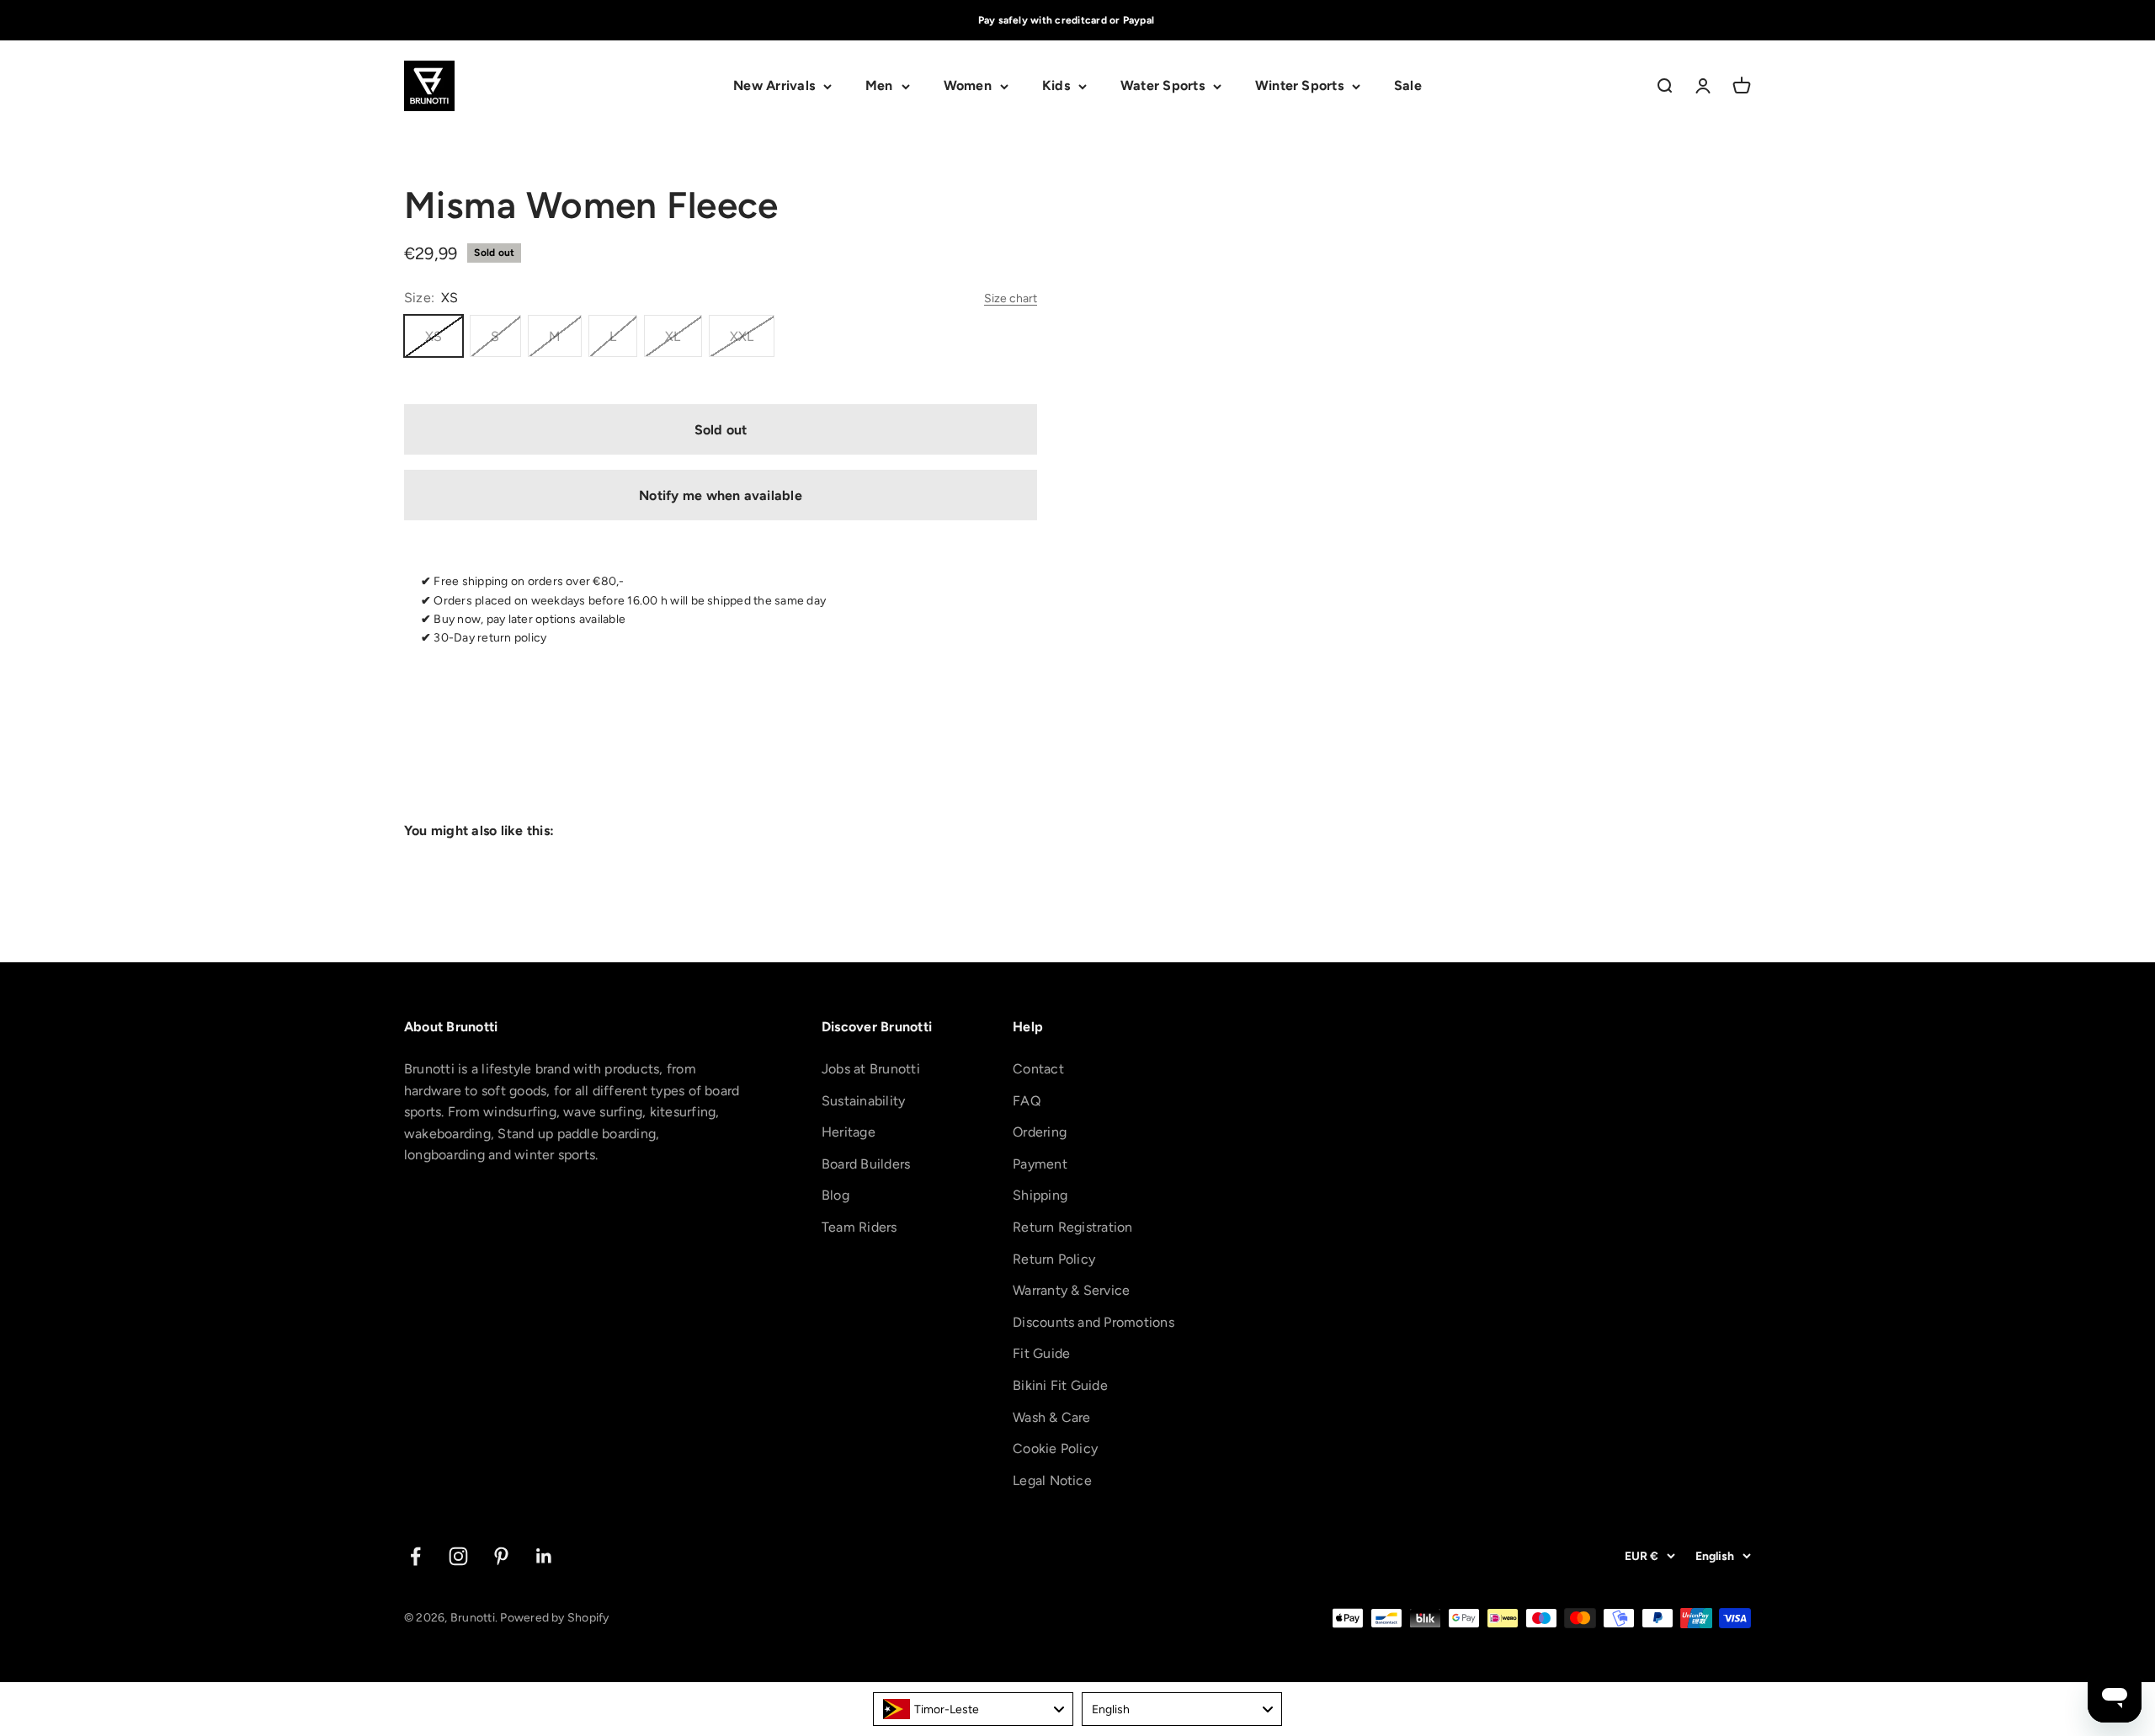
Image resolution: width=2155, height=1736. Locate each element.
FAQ (1027, 1101)
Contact (1038, 1069)
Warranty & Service (1071, 1290)
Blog (835, 1195)
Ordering (1040, 1132)
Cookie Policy (1055, 1448)
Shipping (1040, 1195)
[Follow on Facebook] (415, 1556)
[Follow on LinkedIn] (544, 1556)
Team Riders (859, 1227)
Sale (1408, 86)
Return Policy (1054, 1259)
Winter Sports (1299, 86)
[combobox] (973, 1709)
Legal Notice (1052, 1480)
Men (879, 86)
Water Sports (1163, 86)
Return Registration (1073, 1227)
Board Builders (866, 1164)
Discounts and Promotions (1093, 1322)
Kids (1056, 86)
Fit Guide (1041, 1353)
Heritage (849, 1132)
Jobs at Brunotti (871, 1069)
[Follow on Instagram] (458, 1556)
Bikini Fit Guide (1060, 1385)
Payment (1040, 1164)
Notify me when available (721, 495)
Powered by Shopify (554, 1618)
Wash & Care (1052, 1417)
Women (968, 86)
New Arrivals (774, 86)
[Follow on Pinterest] (501, 1556)
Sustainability (863, 1101)
